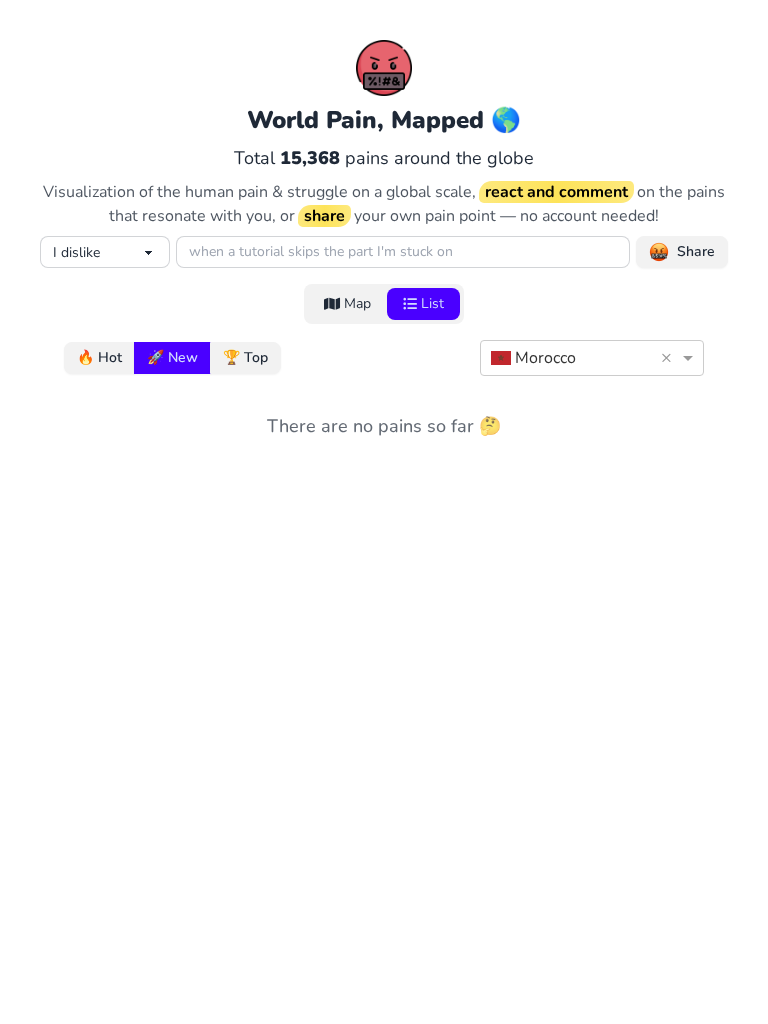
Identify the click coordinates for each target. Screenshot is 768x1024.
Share (696, 251)
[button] (669, 358)
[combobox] (572, 358)
